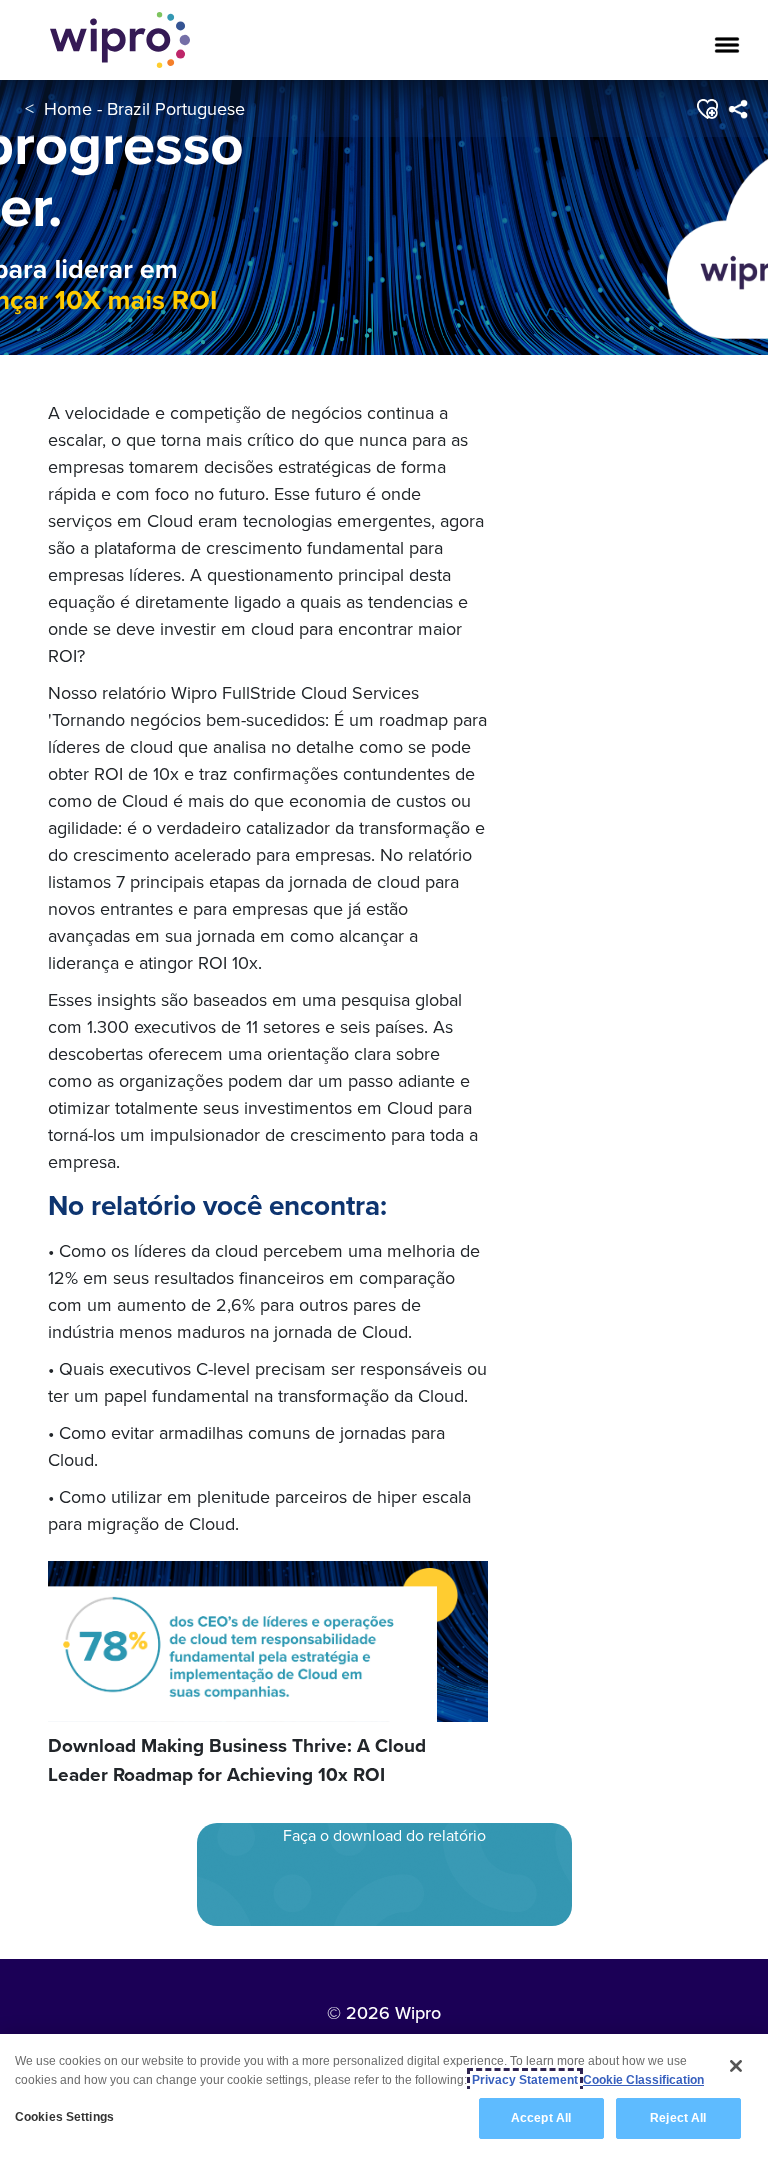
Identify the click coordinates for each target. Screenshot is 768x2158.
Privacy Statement (525, 2080)
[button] (706, 109)
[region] (384, 2096)
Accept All (541, 2118)
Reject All (678, 2118)
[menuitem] (737, 109)
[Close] (736, 2066)
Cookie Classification (643, 2080)
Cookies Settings (64, 2117)
